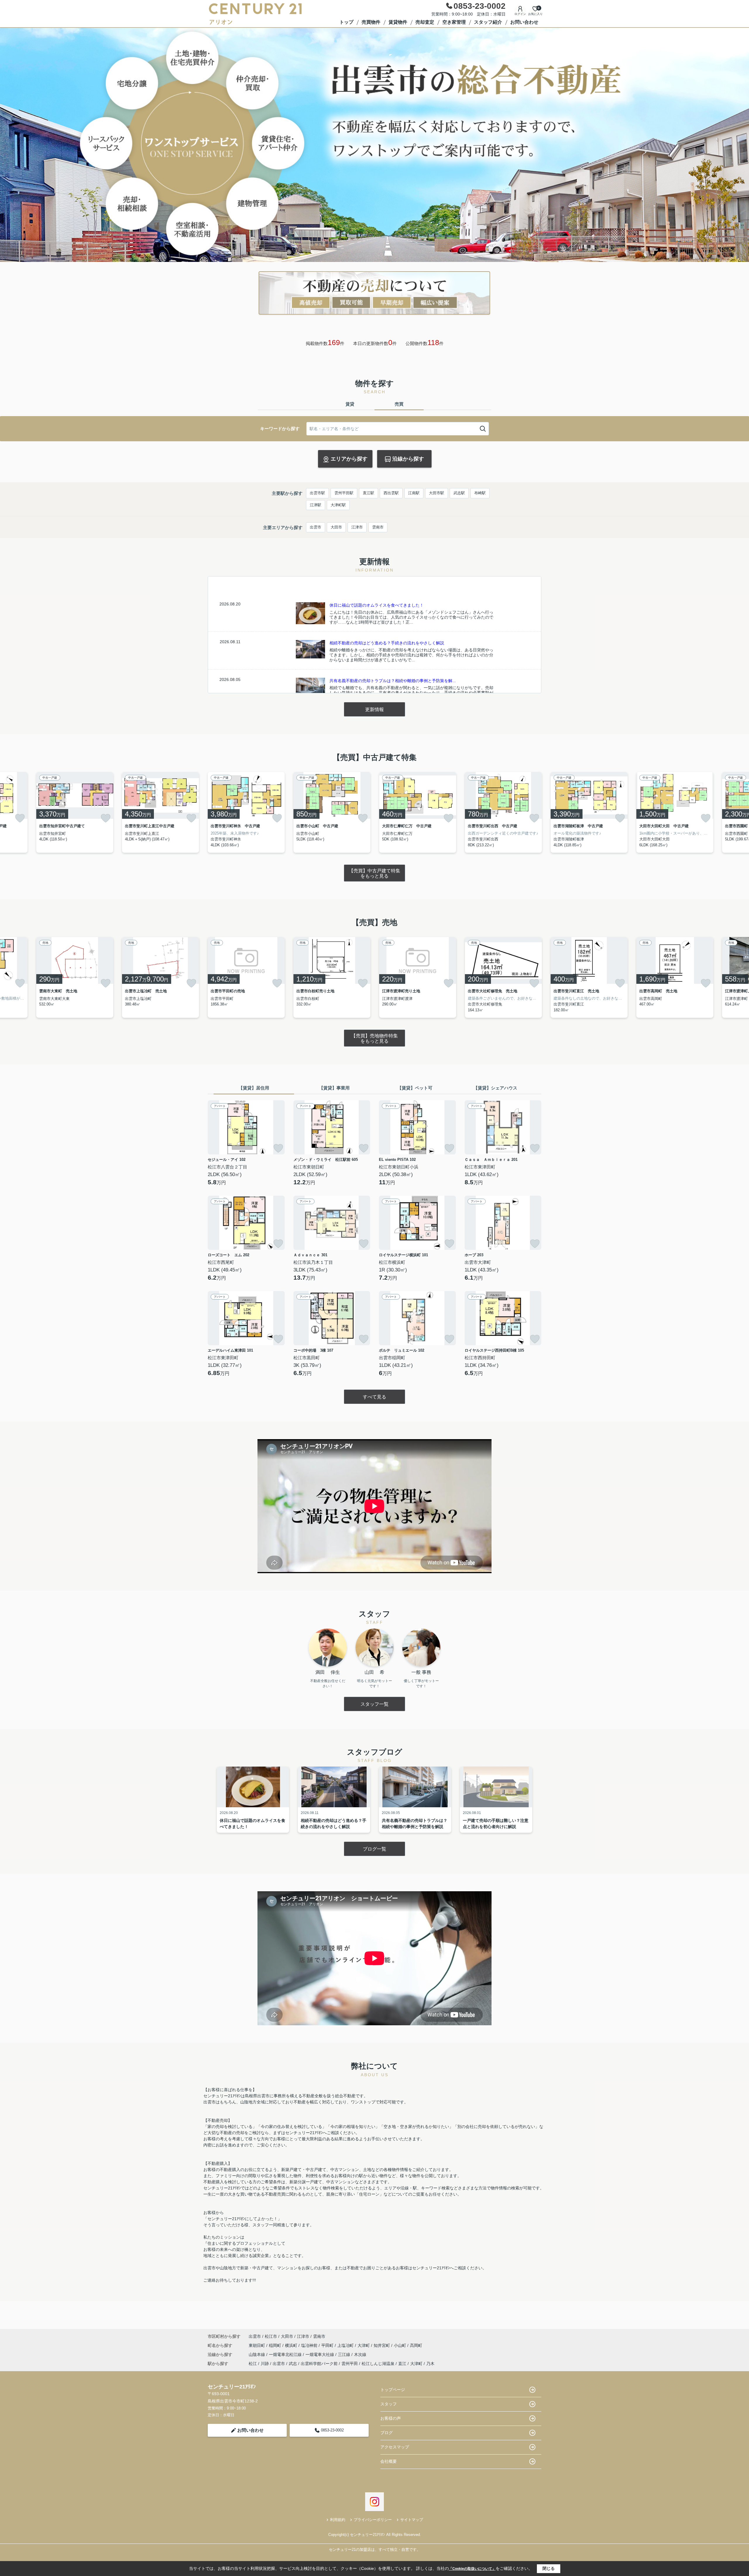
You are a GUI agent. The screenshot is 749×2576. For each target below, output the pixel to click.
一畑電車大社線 (320, 2354)
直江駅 (369, 493)
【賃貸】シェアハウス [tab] (495, 1088)
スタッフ (389, 2404)
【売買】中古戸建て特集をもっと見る (374, 873)
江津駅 (316, 505)
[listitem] (246, 812)
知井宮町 (382, 2345)
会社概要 (389, 2461)
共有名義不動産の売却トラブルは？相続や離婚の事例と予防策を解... (393, 681)
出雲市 (316, 527)
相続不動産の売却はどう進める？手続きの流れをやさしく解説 (387, 643)
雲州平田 (350, 2364)
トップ (346, 22)
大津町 (364, 2345)
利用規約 (338, 2520)
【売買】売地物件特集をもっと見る (374, 1038)
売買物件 (371, 22)
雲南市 (378, 527)
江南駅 (414, 493)
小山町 (401, 2345)
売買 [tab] (399, 404)
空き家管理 (454, 22)
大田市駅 (437, 493)
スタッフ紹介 (488, 22)
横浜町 (292, 2345)
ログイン (520, 14)
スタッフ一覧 (374, 1704)
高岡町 (416, 2345)
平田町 (328, 2345)
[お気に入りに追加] (20, 818)
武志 (293, 2364)
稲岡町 (276, 2345)
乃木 (430, 2364)
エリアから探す (349, 459)
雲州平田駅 (344, 493)
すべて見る (374, 1397)
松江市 (271, 2336)
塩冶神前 (310, 2345)
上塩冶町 (346, 2345)
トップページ (393, 2390)
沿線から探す (408, 459)
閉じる (549, 2568)
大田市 (336, 527)
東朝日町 (257, 2345)
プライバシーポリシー (373, 2520)
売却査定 (425, 22)
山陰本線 (257, 2354)
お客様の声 (391, 2418)
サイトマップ (412, 2520)
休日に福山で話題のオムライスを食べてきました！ (377, 605)
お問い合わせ (524, 22)
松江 (253, 2364)
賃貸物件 (398, 22)
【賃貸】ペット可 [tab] (415, 1088)
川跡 (265, 2364)
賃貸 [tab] (350, 404)
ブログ (386, 2433)
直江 (402, 2364)
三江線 (345, 2354)
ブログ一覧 (374, 1849)
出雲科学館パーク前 (319, 2364)
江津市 (357, 527)
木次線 (360, 2354)
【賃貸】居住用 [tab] (254, 1088)
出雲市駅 (317, 493)
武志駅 (459, 493)
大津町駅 (338, 505)
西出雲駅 (391, 493)
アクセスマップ (395, 2447)
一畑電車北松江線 (286, 2354)
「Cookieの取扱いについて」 (472, 2569)
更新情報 (374, 709)
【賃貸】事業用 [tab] (334, 1088)
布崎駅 (480, 493)
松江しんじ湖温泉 (378, 2364)
